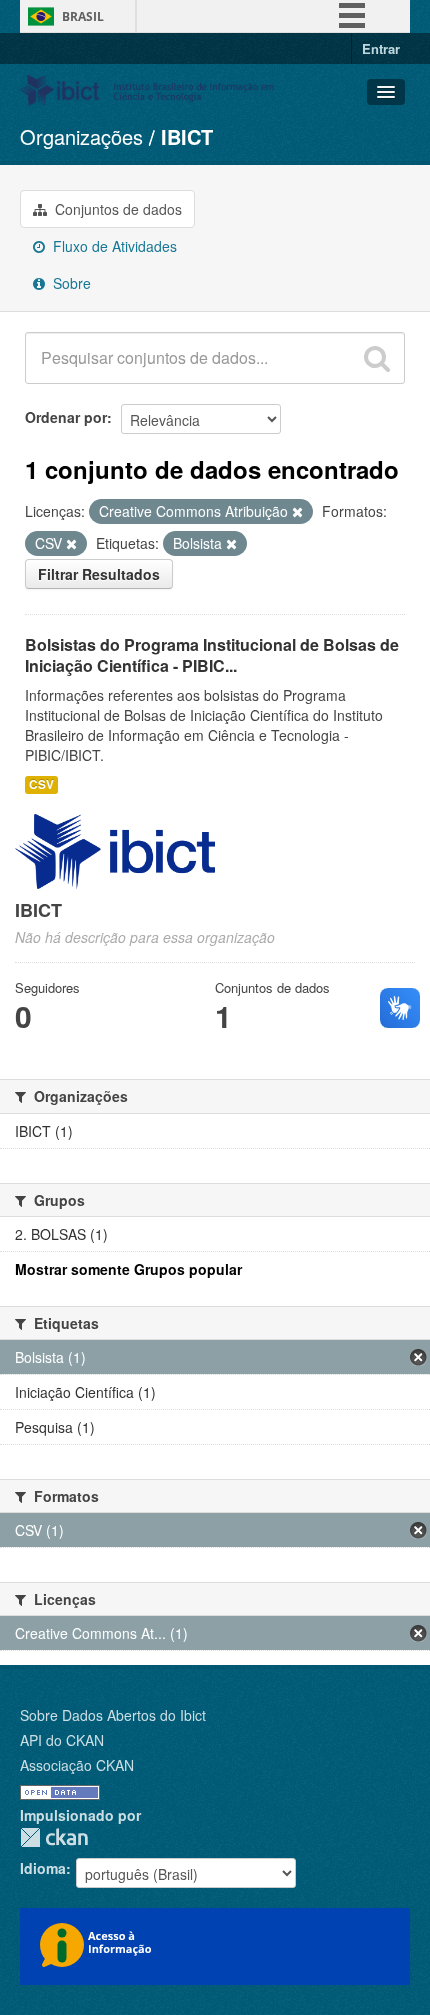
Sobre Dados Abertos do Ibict (113, 1715)
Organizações (81, 136)
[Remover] (297, 512)
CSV (41, 784)
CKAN (54, 1837)
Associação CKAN (77, 1765)
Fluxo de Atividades (113, 246)
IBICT (187, 136)
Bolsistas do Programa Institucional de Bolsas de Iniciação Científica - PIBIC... (212, 655)
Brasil (83, 16)
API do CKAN (62, 1740)
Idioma (43, 1868)
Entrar (381, 48)
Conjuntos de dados (116, 209)
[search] (377, 358)
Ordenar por (66, 417)
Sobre (70, 283)
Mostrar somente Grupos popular (128, 1269)
